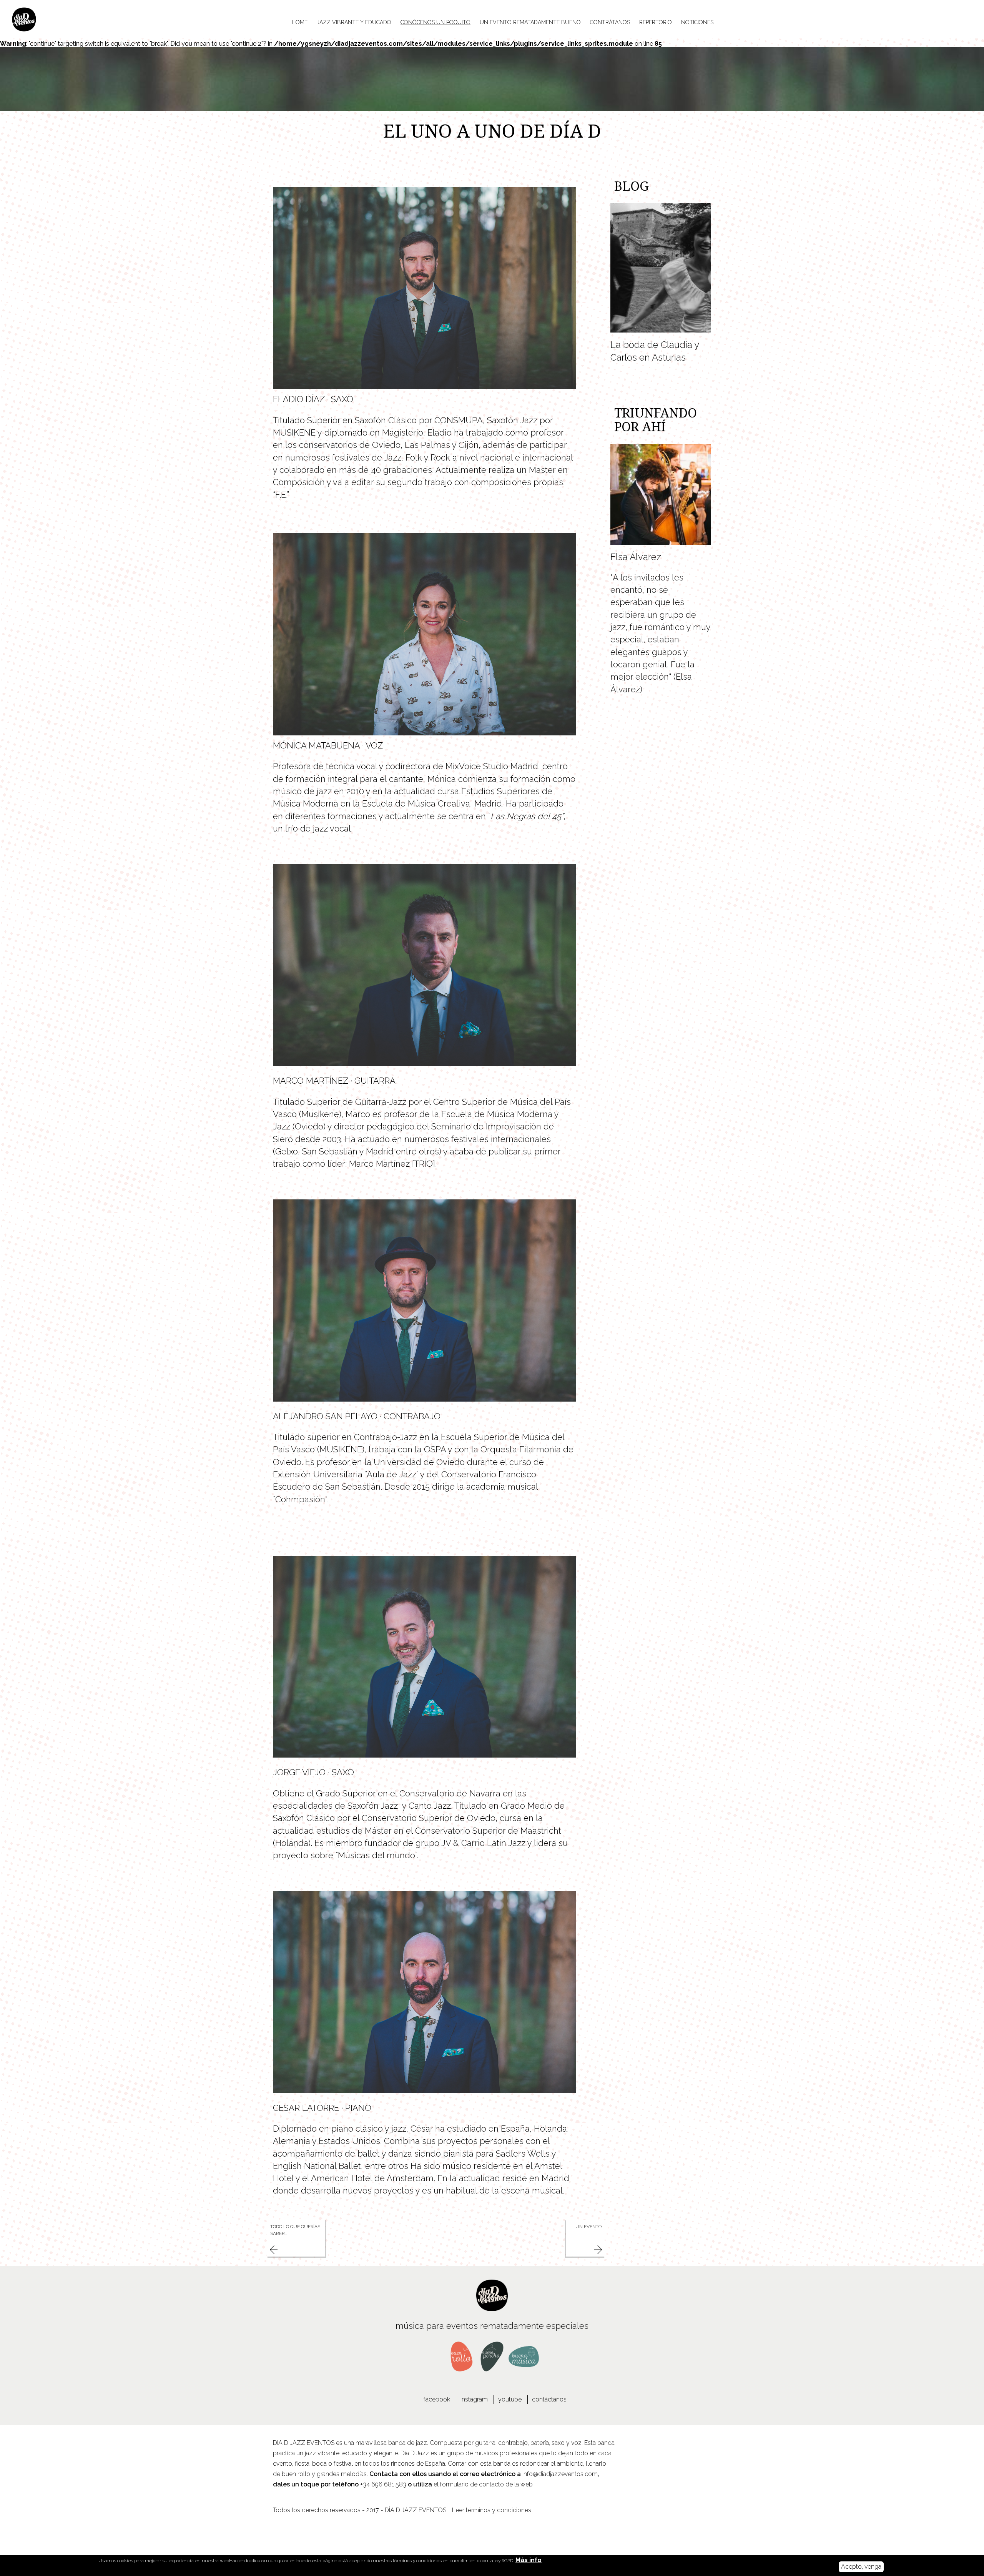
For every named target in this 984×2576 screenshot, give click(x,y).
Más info (529, 2560)
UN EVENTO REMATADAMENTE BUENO (530, 22)
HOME (300, 22)
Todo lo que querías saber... (295, 2230)
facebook (437, 2399)
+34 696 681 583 (383, 2484)
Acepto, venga (861, 2567)
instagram (474, 2399)
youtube (510, 2399)
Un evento (588, 2227)
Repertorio (656, 22)
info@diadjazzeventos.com (560, 2474)
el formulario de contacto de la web (483, 2484)
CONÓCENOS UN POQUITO (435, 22)
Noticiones (697, 22)
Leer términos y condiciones (492, 2510)
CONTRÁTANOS (610, 22)
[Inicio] (42, 19)
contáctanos (549, 2399)
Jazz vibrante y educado (354, 22)
